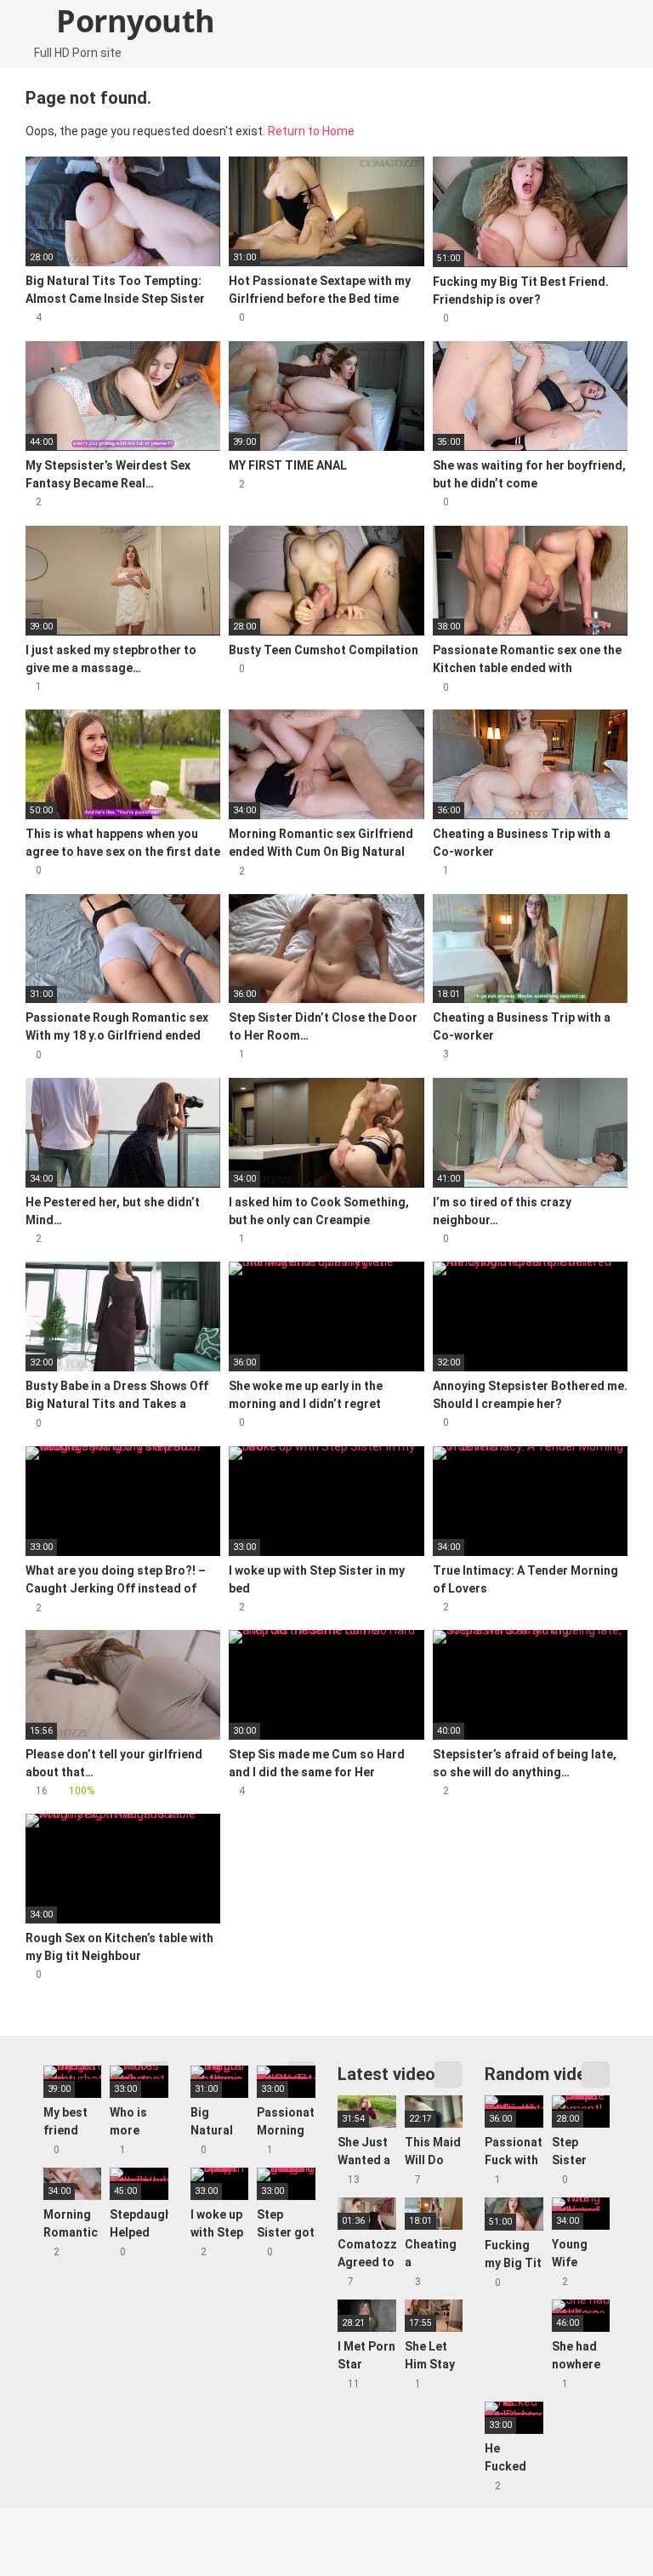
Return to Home (311, 131)
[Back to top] (597, 2525)
